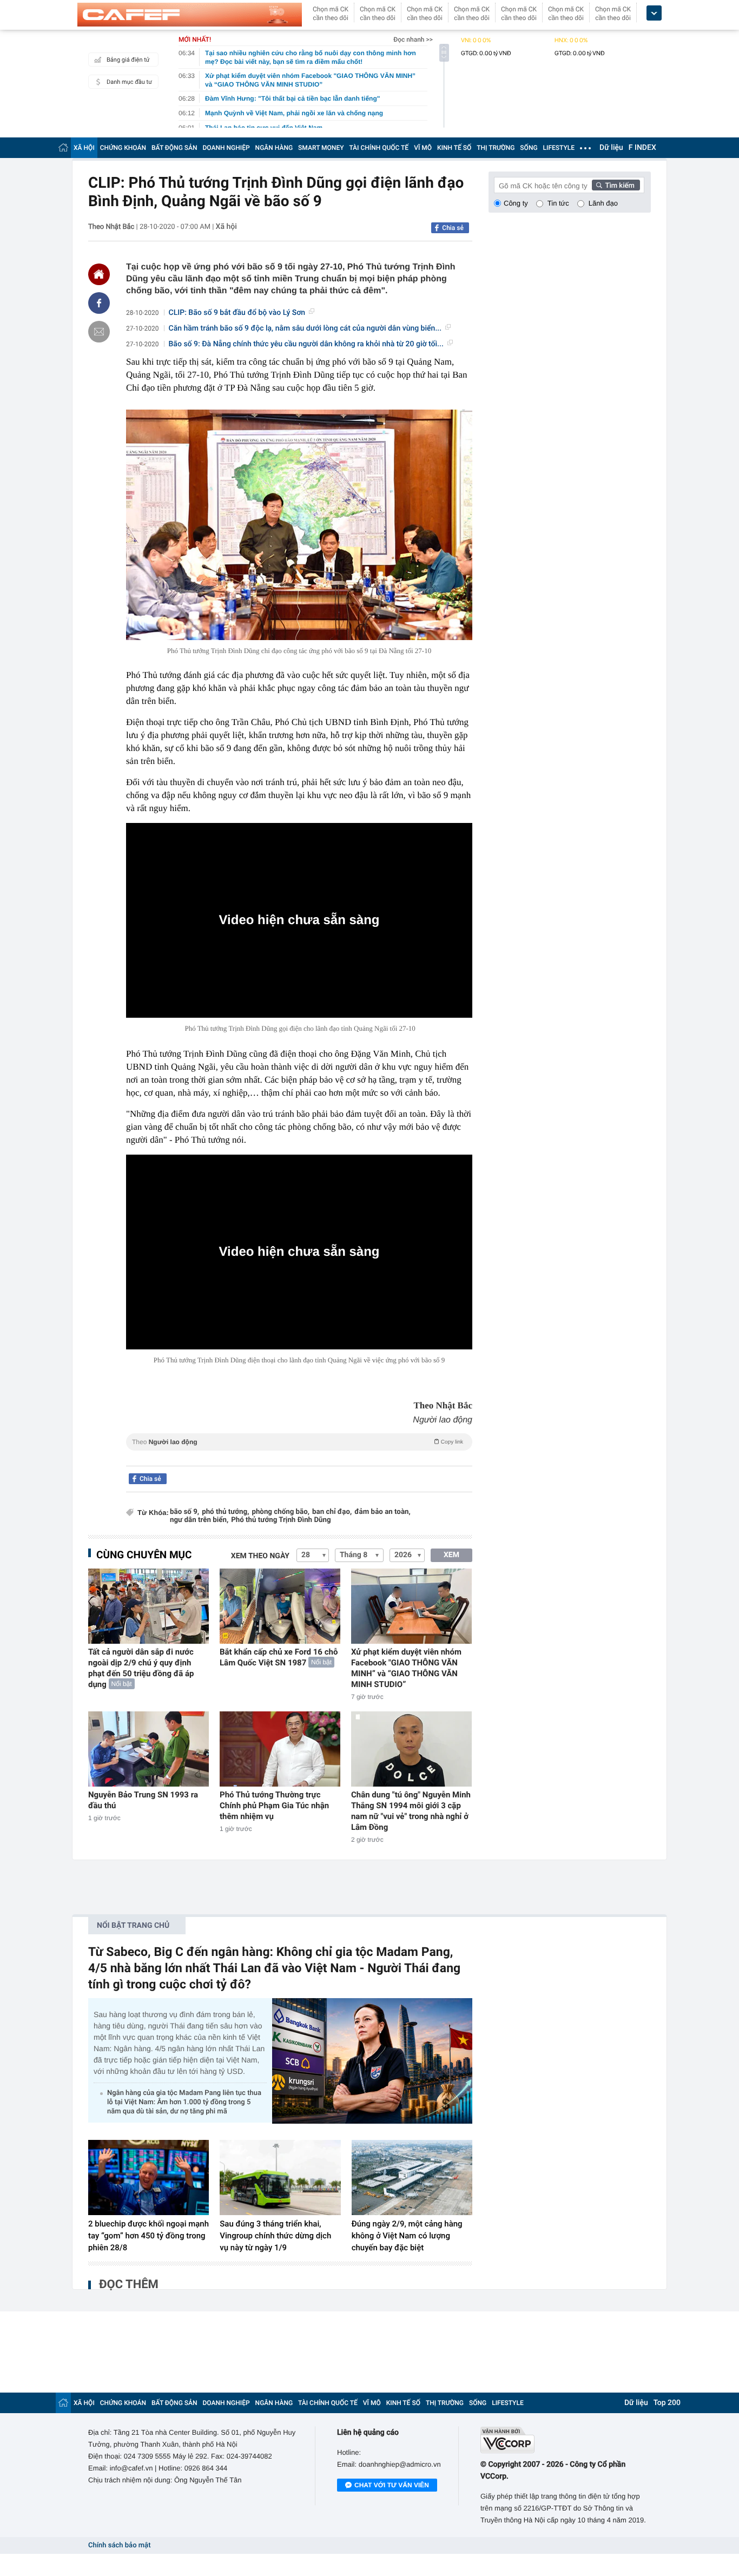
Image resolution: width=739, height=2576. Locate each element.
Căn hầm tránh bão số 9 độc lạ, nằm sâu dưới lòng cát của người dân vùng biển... (305, 328)
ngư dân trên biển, (199, 1520)
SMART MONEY (321, 148)
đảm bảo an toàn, (382, 1512)
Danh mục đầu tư (129, 82)
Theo (298, 1442)
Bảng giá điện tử (128, 60)
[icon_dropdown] (654, 13)
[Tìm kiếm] (616, 185)
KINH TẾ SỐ (454, 148)
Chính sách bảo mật (119, 2545)
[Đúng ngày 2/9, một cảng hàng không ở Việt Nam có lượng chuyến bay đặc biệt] (412, 2178)
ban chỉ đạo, (332, 1512)
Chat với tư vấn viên (392, 2485)
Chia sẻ (453, 228)
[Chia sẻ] (99, 303)
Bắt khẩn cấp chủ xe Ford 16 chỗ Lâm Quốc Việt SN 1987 (279, 1657)
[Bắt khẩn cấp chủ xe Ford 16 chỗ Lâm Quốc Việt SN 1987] (280, 1606)
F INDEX (642, 148)
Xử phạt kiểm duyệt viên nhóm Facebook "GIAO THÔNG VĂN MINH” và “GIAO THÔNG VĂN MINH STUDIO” (406, 1668)
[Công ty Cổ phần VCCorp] (566, 2440)
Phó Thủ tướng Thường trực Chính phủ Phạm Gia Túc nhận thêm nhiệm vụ (274, 1806)
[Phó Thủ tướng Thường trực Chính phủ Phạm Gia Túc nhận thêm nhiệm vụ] (280, 1749)
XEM (451, 1555)
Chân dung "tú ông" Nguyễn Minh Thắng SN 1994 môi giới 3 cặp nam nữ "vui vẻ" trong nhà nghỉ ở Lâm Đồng (411, 1811)
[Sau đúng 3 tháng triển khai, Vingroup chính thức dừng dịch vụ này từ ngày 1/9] (280, 2178)
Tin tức (558, 203)
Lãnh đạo (603, 203)
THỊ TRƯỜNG (496, 148)
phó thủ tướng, (225, 1512)
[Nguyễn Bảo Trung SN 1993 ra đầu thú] (149, 1749)
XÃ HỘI (84, 148)
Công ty (516, 203)
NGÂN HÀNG (274, 148)
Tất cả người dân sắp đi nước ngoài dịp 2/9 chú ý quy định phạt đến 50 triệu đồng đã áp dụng (141, 1668)
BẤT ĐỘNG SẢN (174, 148)
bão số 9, (184, 1512)
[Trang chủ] (63, 147)
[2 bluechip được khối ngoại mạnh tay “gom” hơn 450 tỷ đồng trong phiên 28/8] (149, 2178)
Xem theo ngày (260, 1556)
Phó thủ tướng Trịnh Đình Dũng (281, 1520)
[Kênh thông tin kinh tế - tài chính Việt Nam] (190, 15)
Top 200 (667, 2403)
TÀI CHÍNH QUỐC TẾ (379, 148)
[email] (99, 332)
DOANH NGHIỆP (226, 148)
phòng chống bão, (281, 1512)
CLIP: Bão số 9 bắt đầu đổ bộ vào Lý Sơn (237, 313)
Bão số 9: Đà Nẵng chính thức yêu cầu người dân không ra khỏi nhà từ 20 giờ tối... (306, 344)
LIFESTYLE (559, 148)
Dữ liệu (611, 148)
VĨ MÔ (423, 148)
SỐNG (529, 148)
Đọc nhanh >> (413, 39)
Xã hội (226, 227)
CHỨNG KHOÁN (123, 148)
